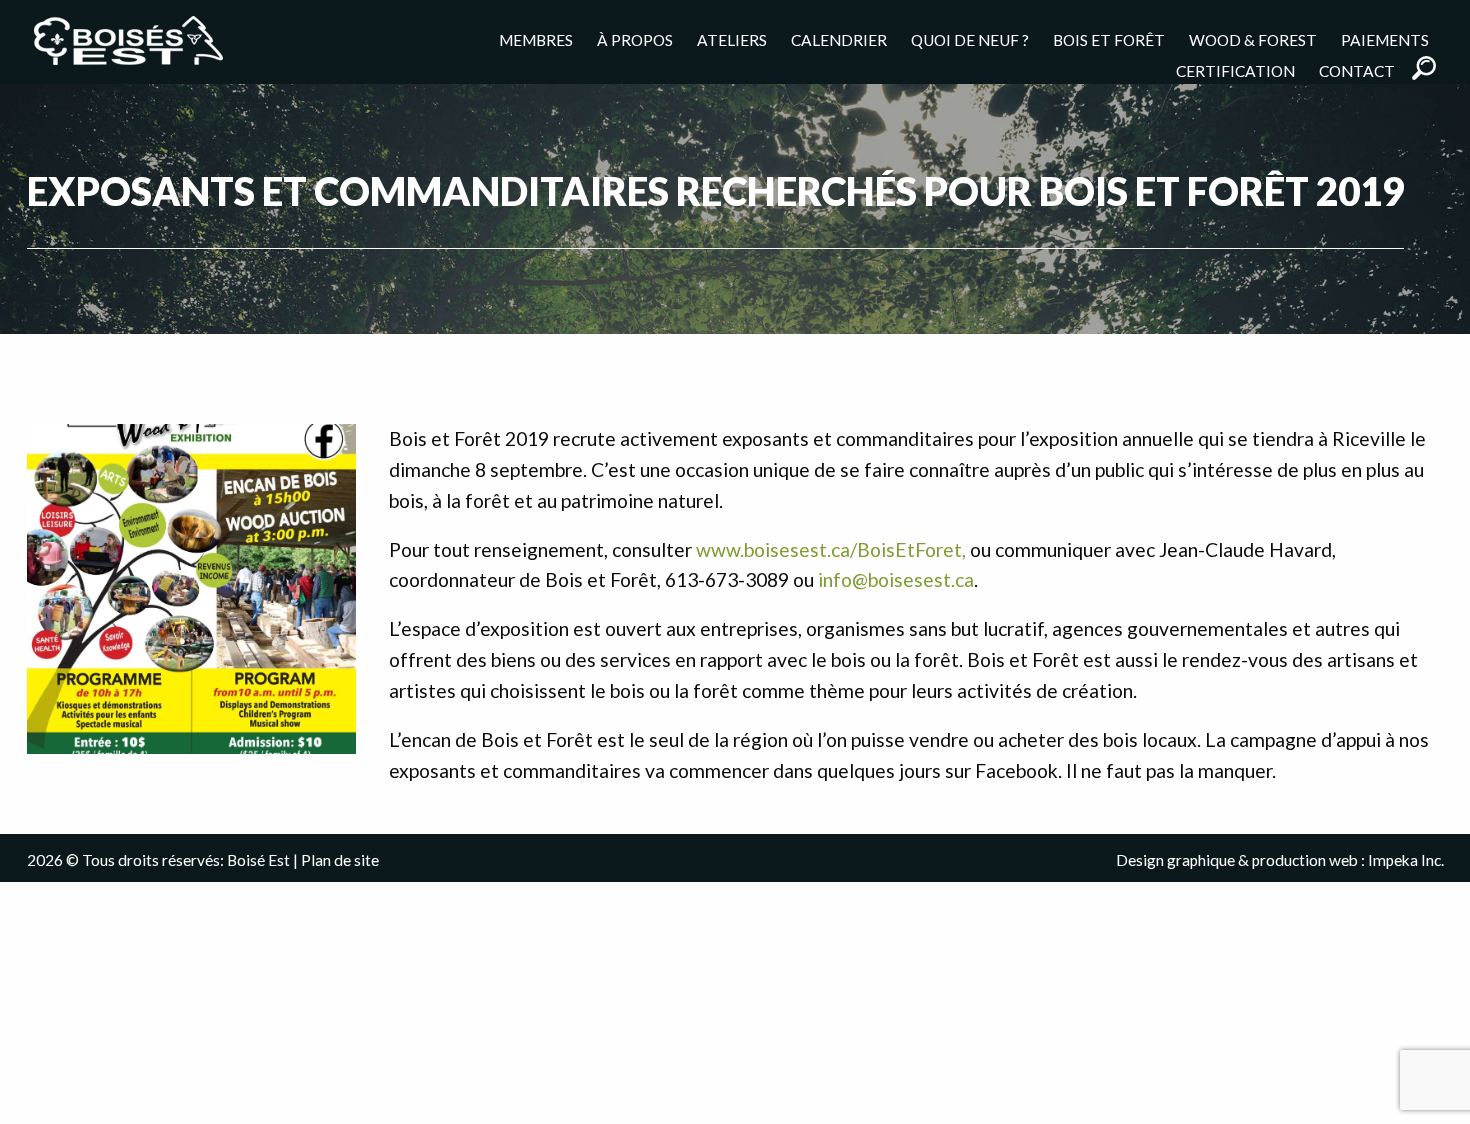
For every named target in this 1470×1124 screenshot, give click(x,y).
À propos (635, 39)
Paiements (1385, 39)
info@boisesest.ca (896, 579)
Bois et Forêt (1109, 39)
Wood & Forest (1253, 39)
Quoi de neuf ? (970, 39)
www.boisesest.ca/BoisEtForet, (831, 549)
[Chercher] (1424, 68)
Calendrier (839, 39)
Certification (1235, 70)
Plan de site (340, 860)
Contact (1357, 70)
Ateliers (732, 39)
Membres (536, 39)
